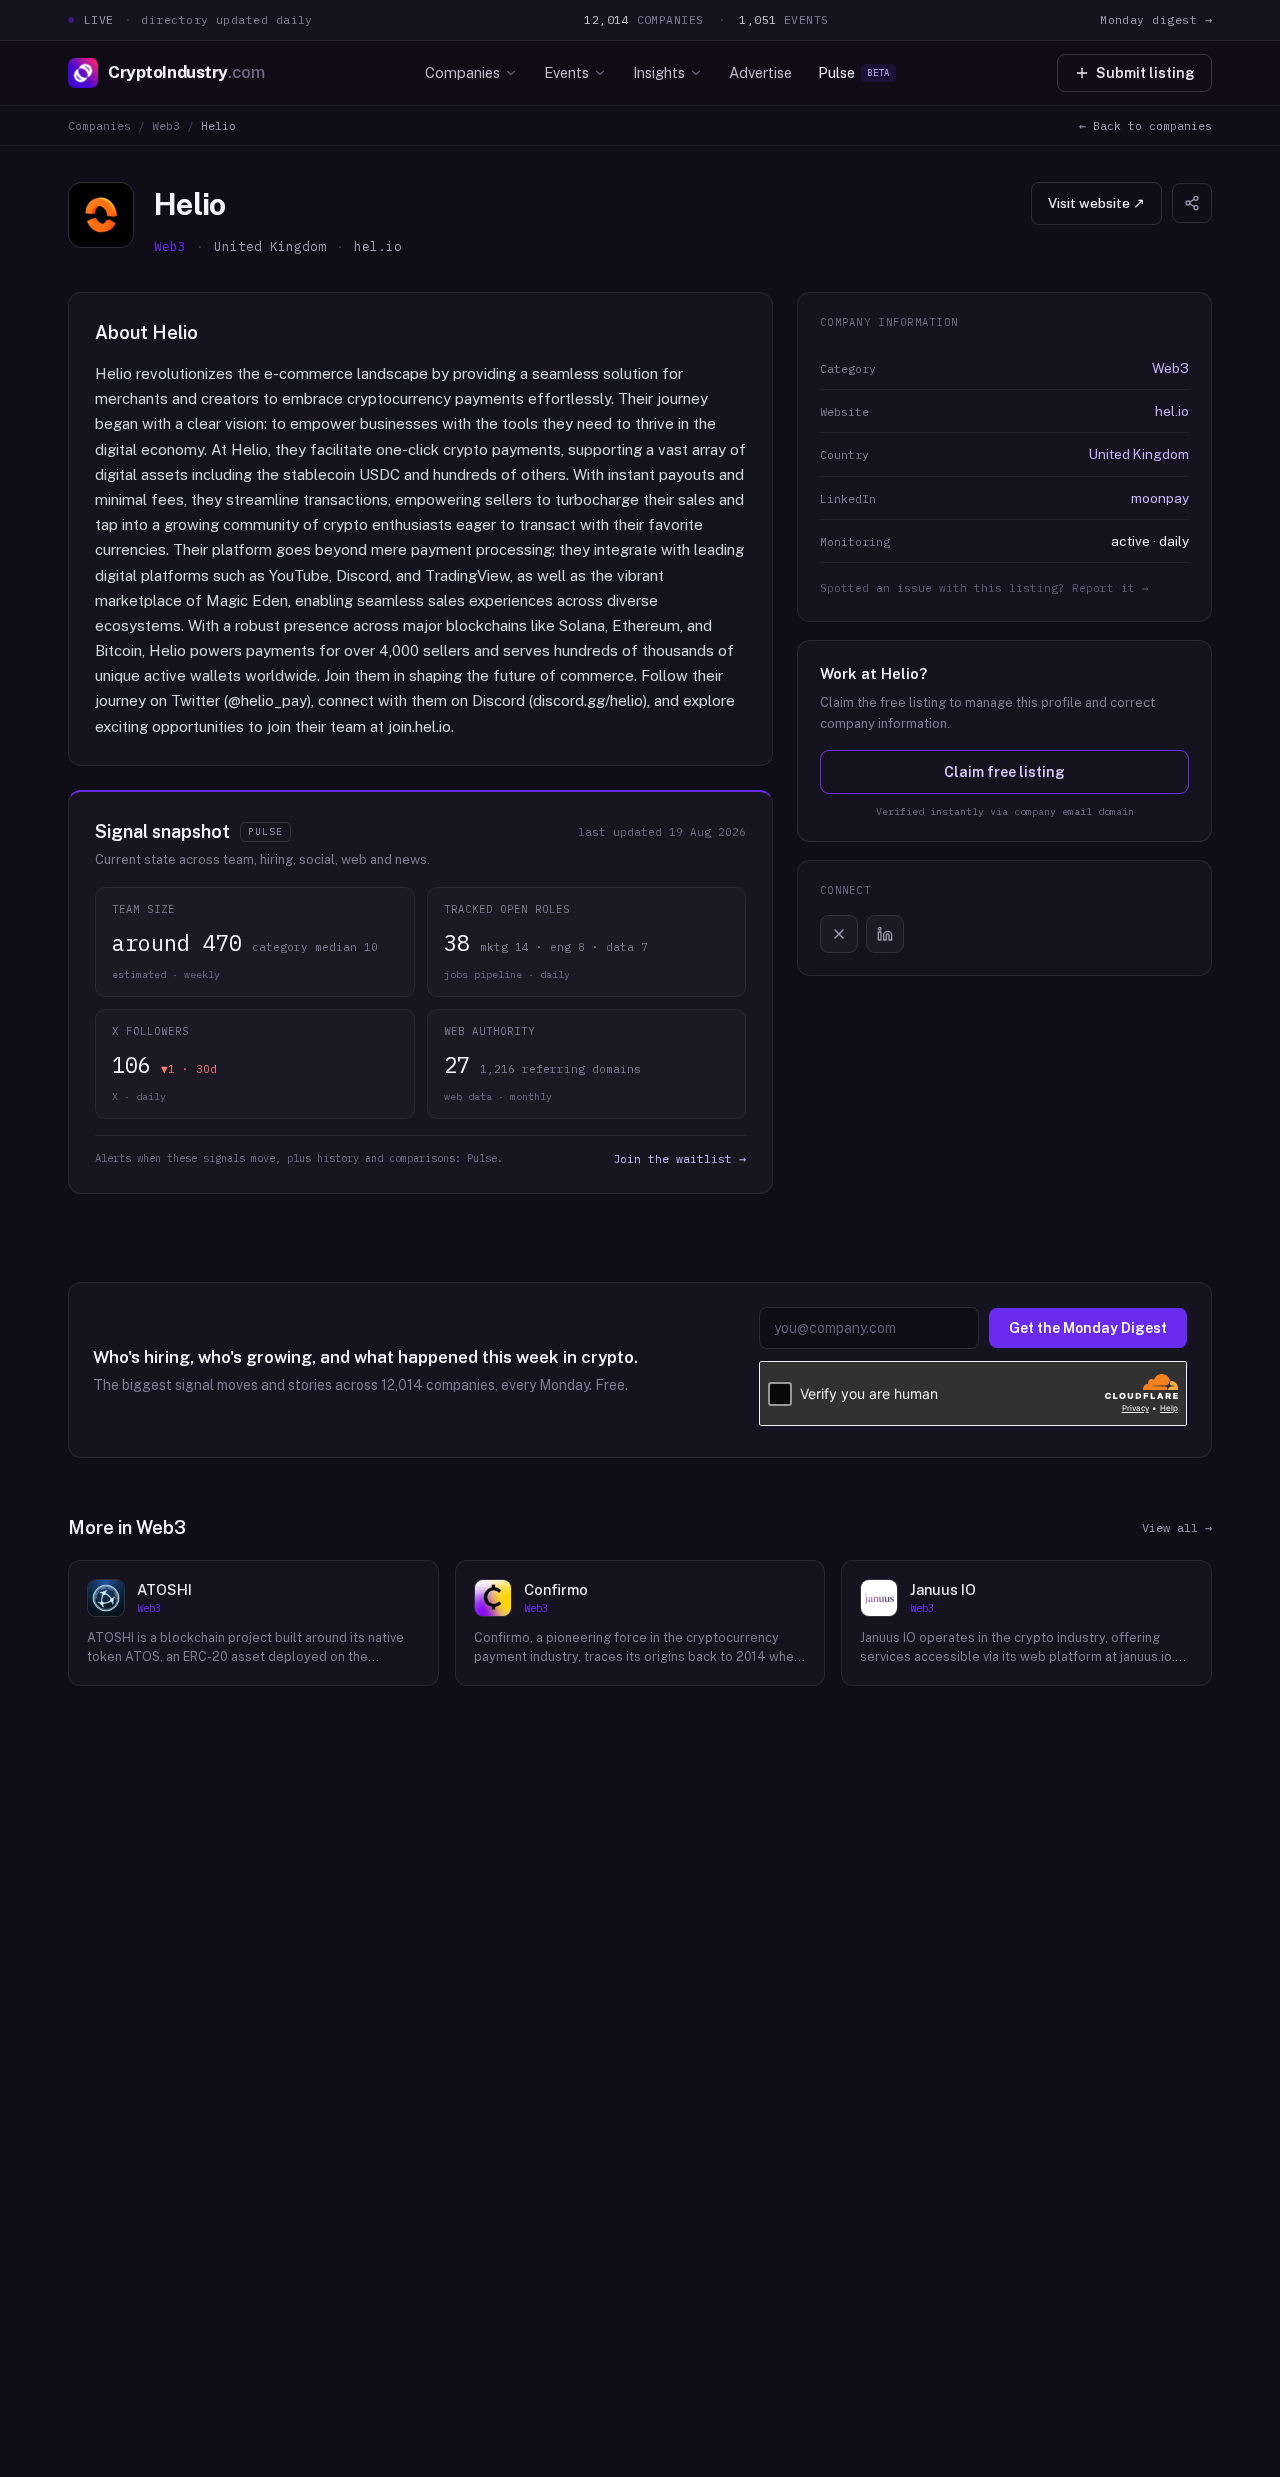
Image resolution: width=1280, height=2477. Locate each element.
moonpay (1160, 498)
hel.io (1172, 411)
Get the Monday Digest (1088, 1328)
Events (566, 72)
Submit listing (1145, 73)
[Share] (1192, 203)
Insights (659, 72)
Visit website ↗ (1096, 203)
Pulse (854, 72)
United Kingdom (1139, 454)
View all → (1177, 1527)
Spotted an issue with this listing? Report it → (984, 588)
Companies (462, 72)
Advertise (760, 72)
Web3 (166, 125)
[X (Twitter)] (839, 934)
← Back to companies (1145, 125)
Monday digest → (1156, 19)
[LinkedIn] (885, 934)
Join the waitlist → (679, 1158)
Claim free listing (1004, 772)
